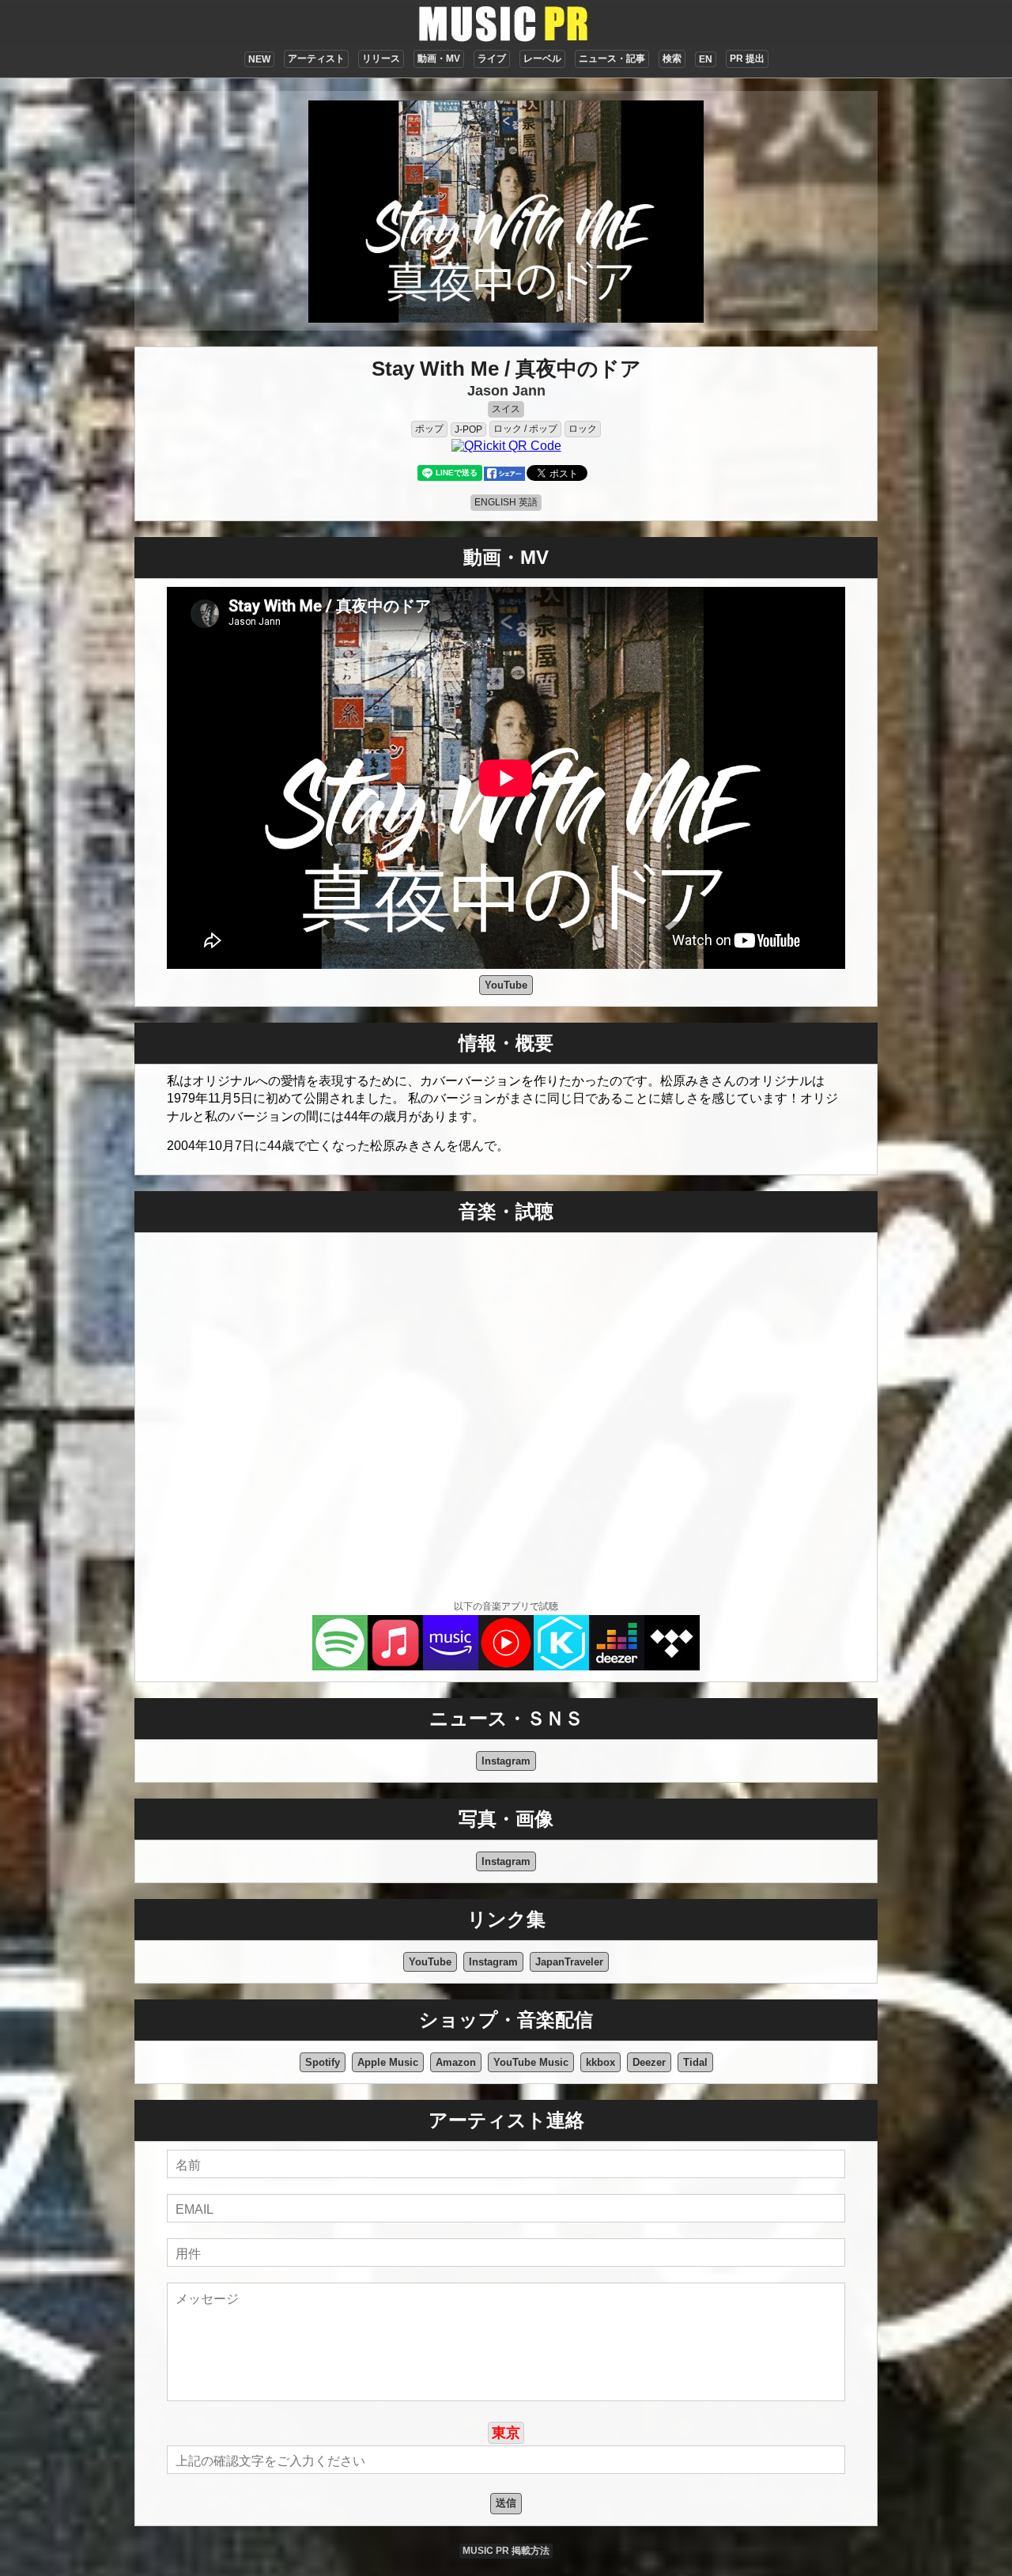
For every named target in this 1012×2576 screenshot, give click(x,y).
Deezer (649, 2062)
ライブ (492, 59)
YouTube (506, 985)
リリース (381, 59)
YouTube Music (531, 2062)
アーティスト (316, 59)
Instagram (506, 1761)
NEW (259, 59)
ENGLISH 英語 (506, 502)
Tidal (695, 2062)
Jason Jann (506, 391)
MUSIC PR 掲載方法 (506, 2551)
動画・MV (439, 59)
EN (706, 59)
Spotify (323, 2062)
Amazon (456, 2062)
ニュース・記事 (612, 59)
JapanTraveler (569, 1962)
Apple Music (388, 2062)
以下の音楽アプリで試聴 (506, 1606)
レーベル (542, 59)
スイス (506, 409)
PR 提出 (747, 59)
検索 (672, 59)
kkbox (600, 2062)
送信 (506, 2503)
